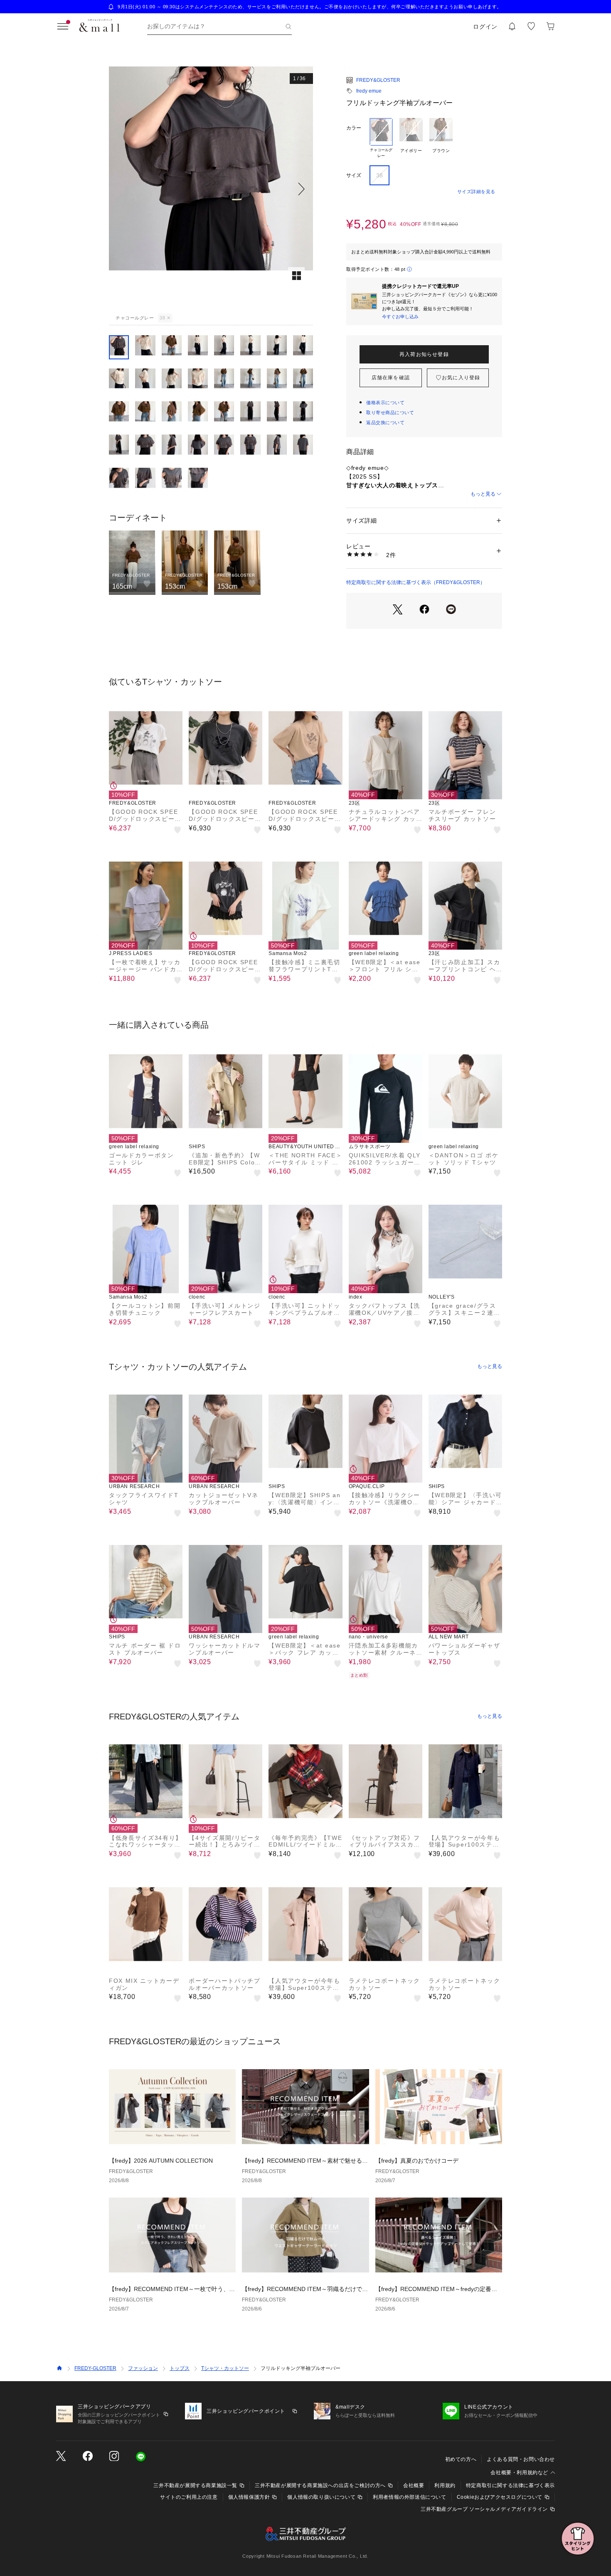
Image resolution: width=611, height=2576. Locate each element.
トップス (180, 2368)
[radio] (381, 138)
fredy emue (369, 91)
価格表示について (385, 403)
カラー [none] (354, 128)
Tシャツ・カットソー (225, 2368)
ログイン (485, 27)
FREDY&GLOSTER (378, 80)
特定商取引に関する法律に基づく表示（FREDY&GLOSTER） (416, 582)
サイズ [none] (354, 175)
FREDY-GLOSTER (95, 2368)
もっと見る (483, 494)
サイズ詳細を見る (476, 192)
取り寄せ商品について (390, 413)
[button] (211, 189)
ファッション (143, 2368)
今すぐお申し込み (400, 317)
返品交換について (385, 422)
